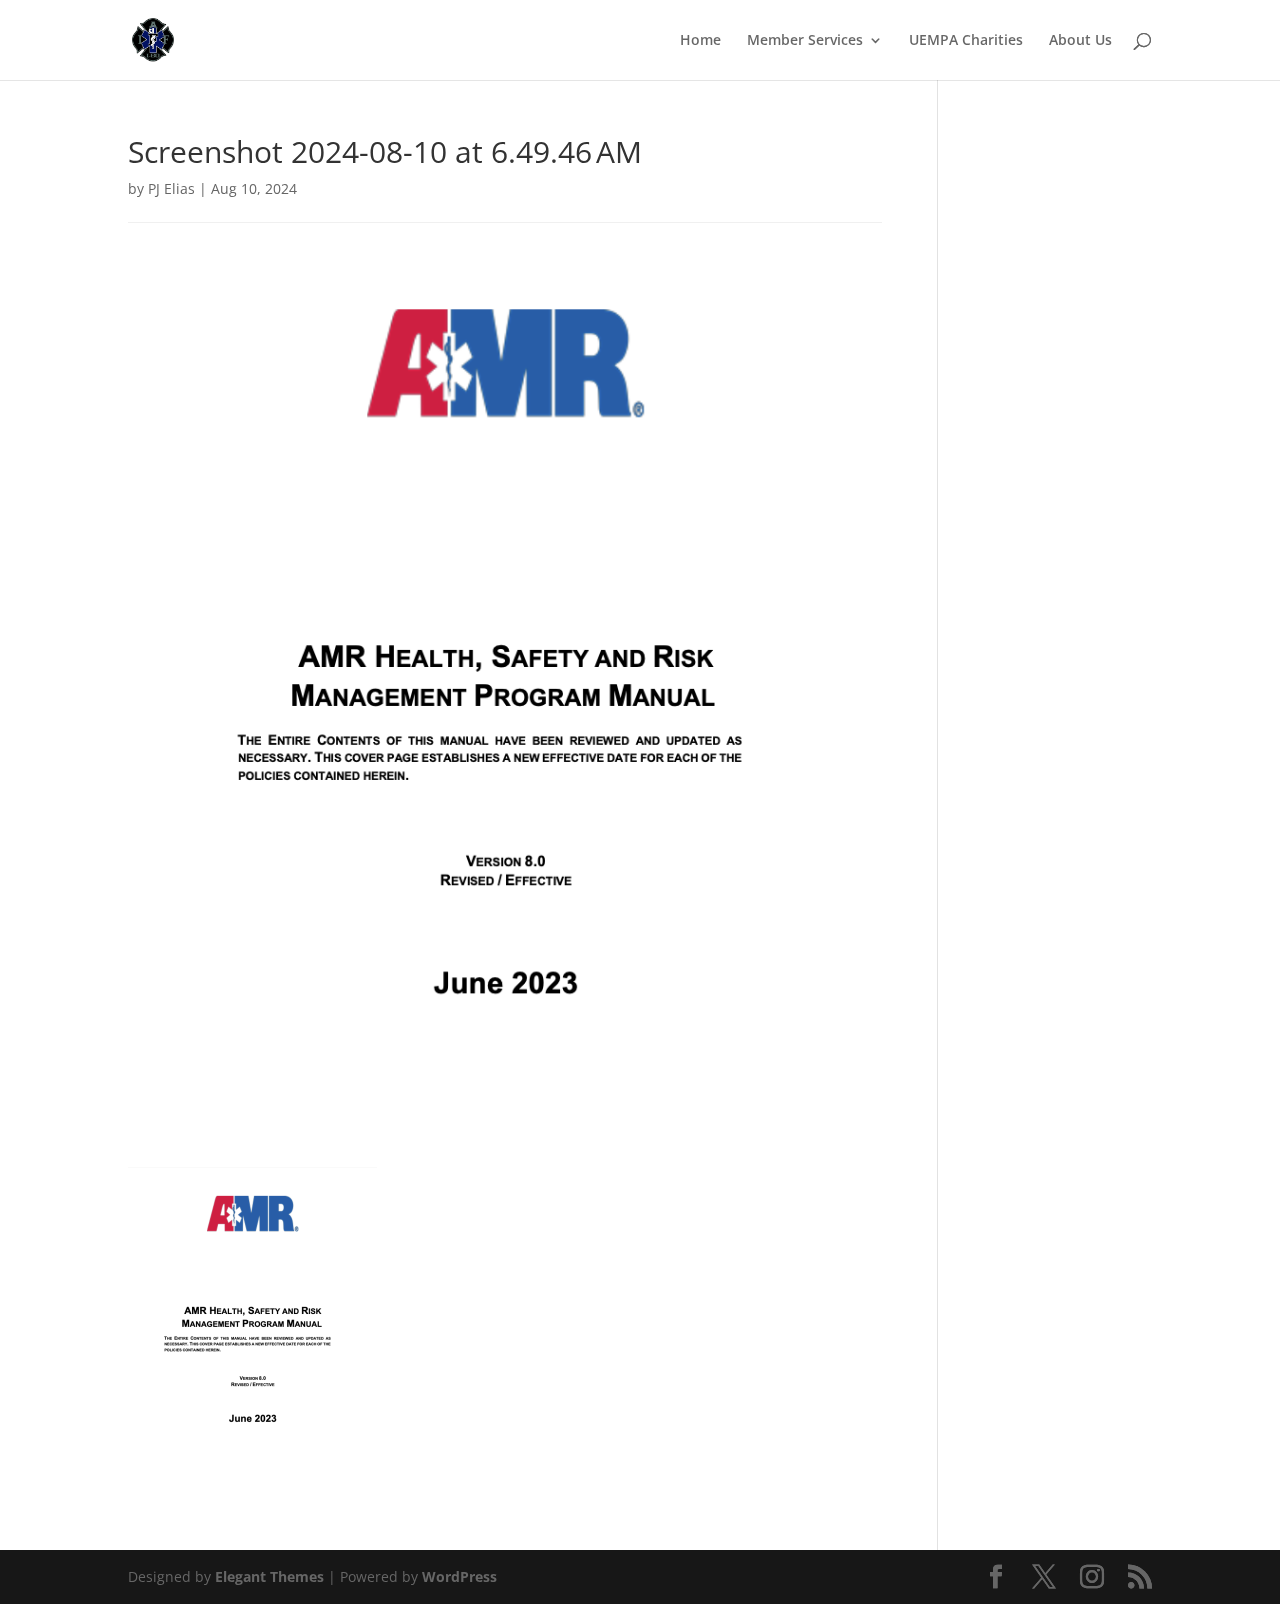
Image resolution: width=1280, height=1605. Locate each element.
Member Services (805, 41)
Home (700, 41)
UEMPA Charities (966, 41)
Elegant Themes (269, 1576)
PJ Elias (171, 188)
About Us (1080, 41)
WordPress (459, 1576)
